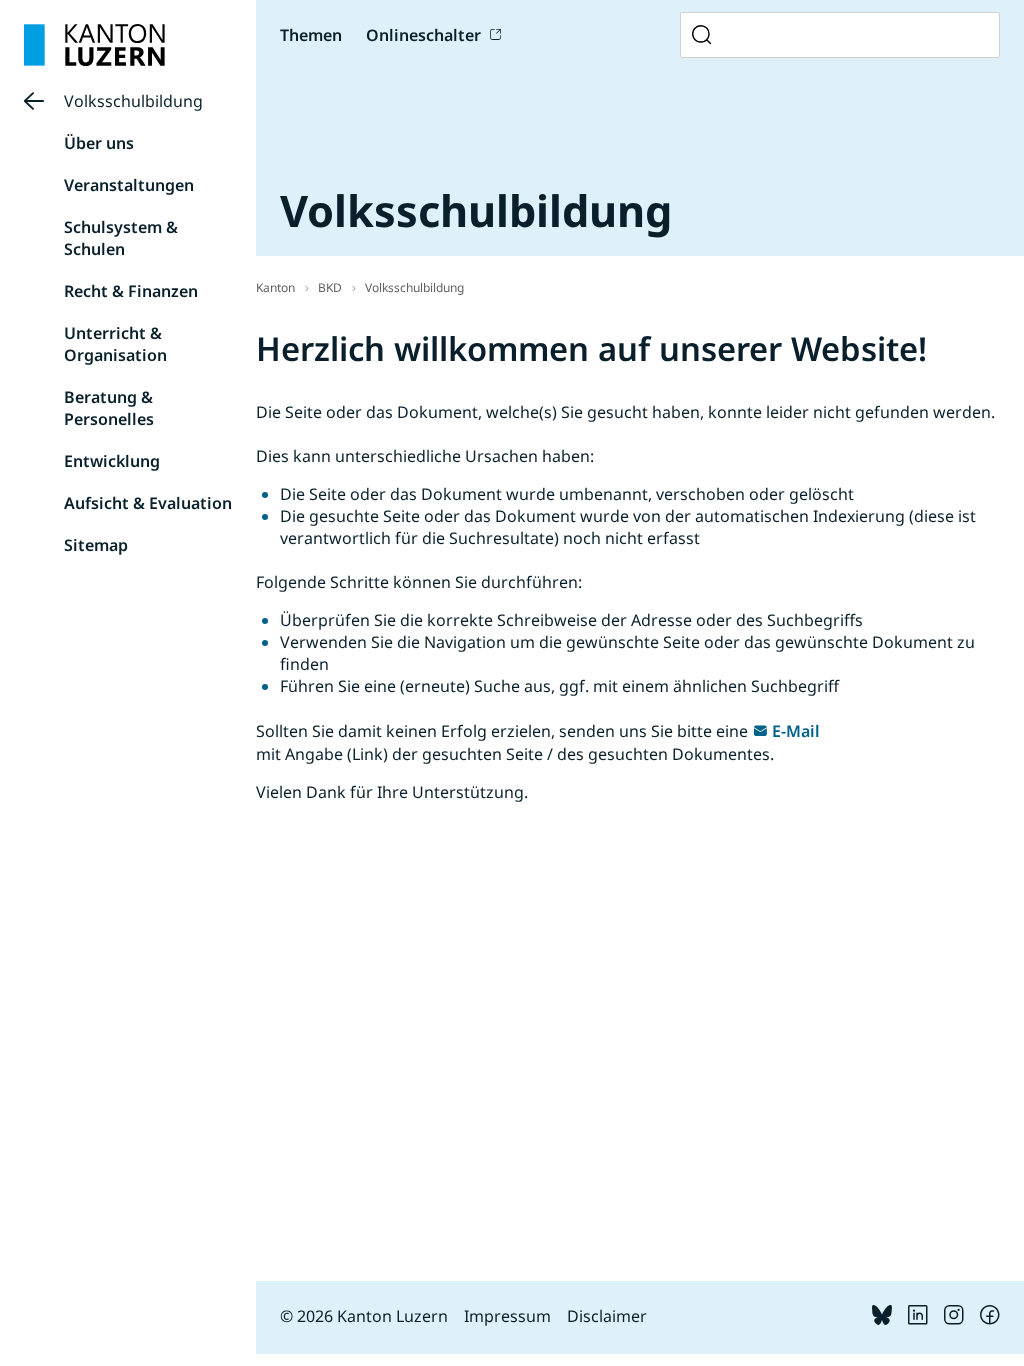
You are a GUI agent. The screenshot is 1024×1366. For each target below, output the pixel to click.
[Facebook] (990, 1319)
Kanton (275, 287)
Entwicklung (112, 461)
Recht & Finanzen (131, 291)
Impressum (507, 1316)
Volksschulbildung (133, 101)
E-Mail (796, 731)
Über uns (99, 143)
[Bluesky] (882, 1319)
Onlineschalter (423, 35)
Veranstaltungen (129, 185)
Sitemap (96, 545)
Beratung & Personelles (109, 408)
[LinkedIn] (918, 1319)
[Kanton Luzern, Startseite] (94, 45)
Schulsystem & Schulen (121, 238)
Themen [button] (311, 35)
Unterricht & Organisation (115, 344)
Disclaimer (607, 1316)
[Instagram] (954, 1319)
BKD (330, 287)
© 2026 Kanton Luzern (364, 1316)
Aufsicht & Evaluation (148, 503)
